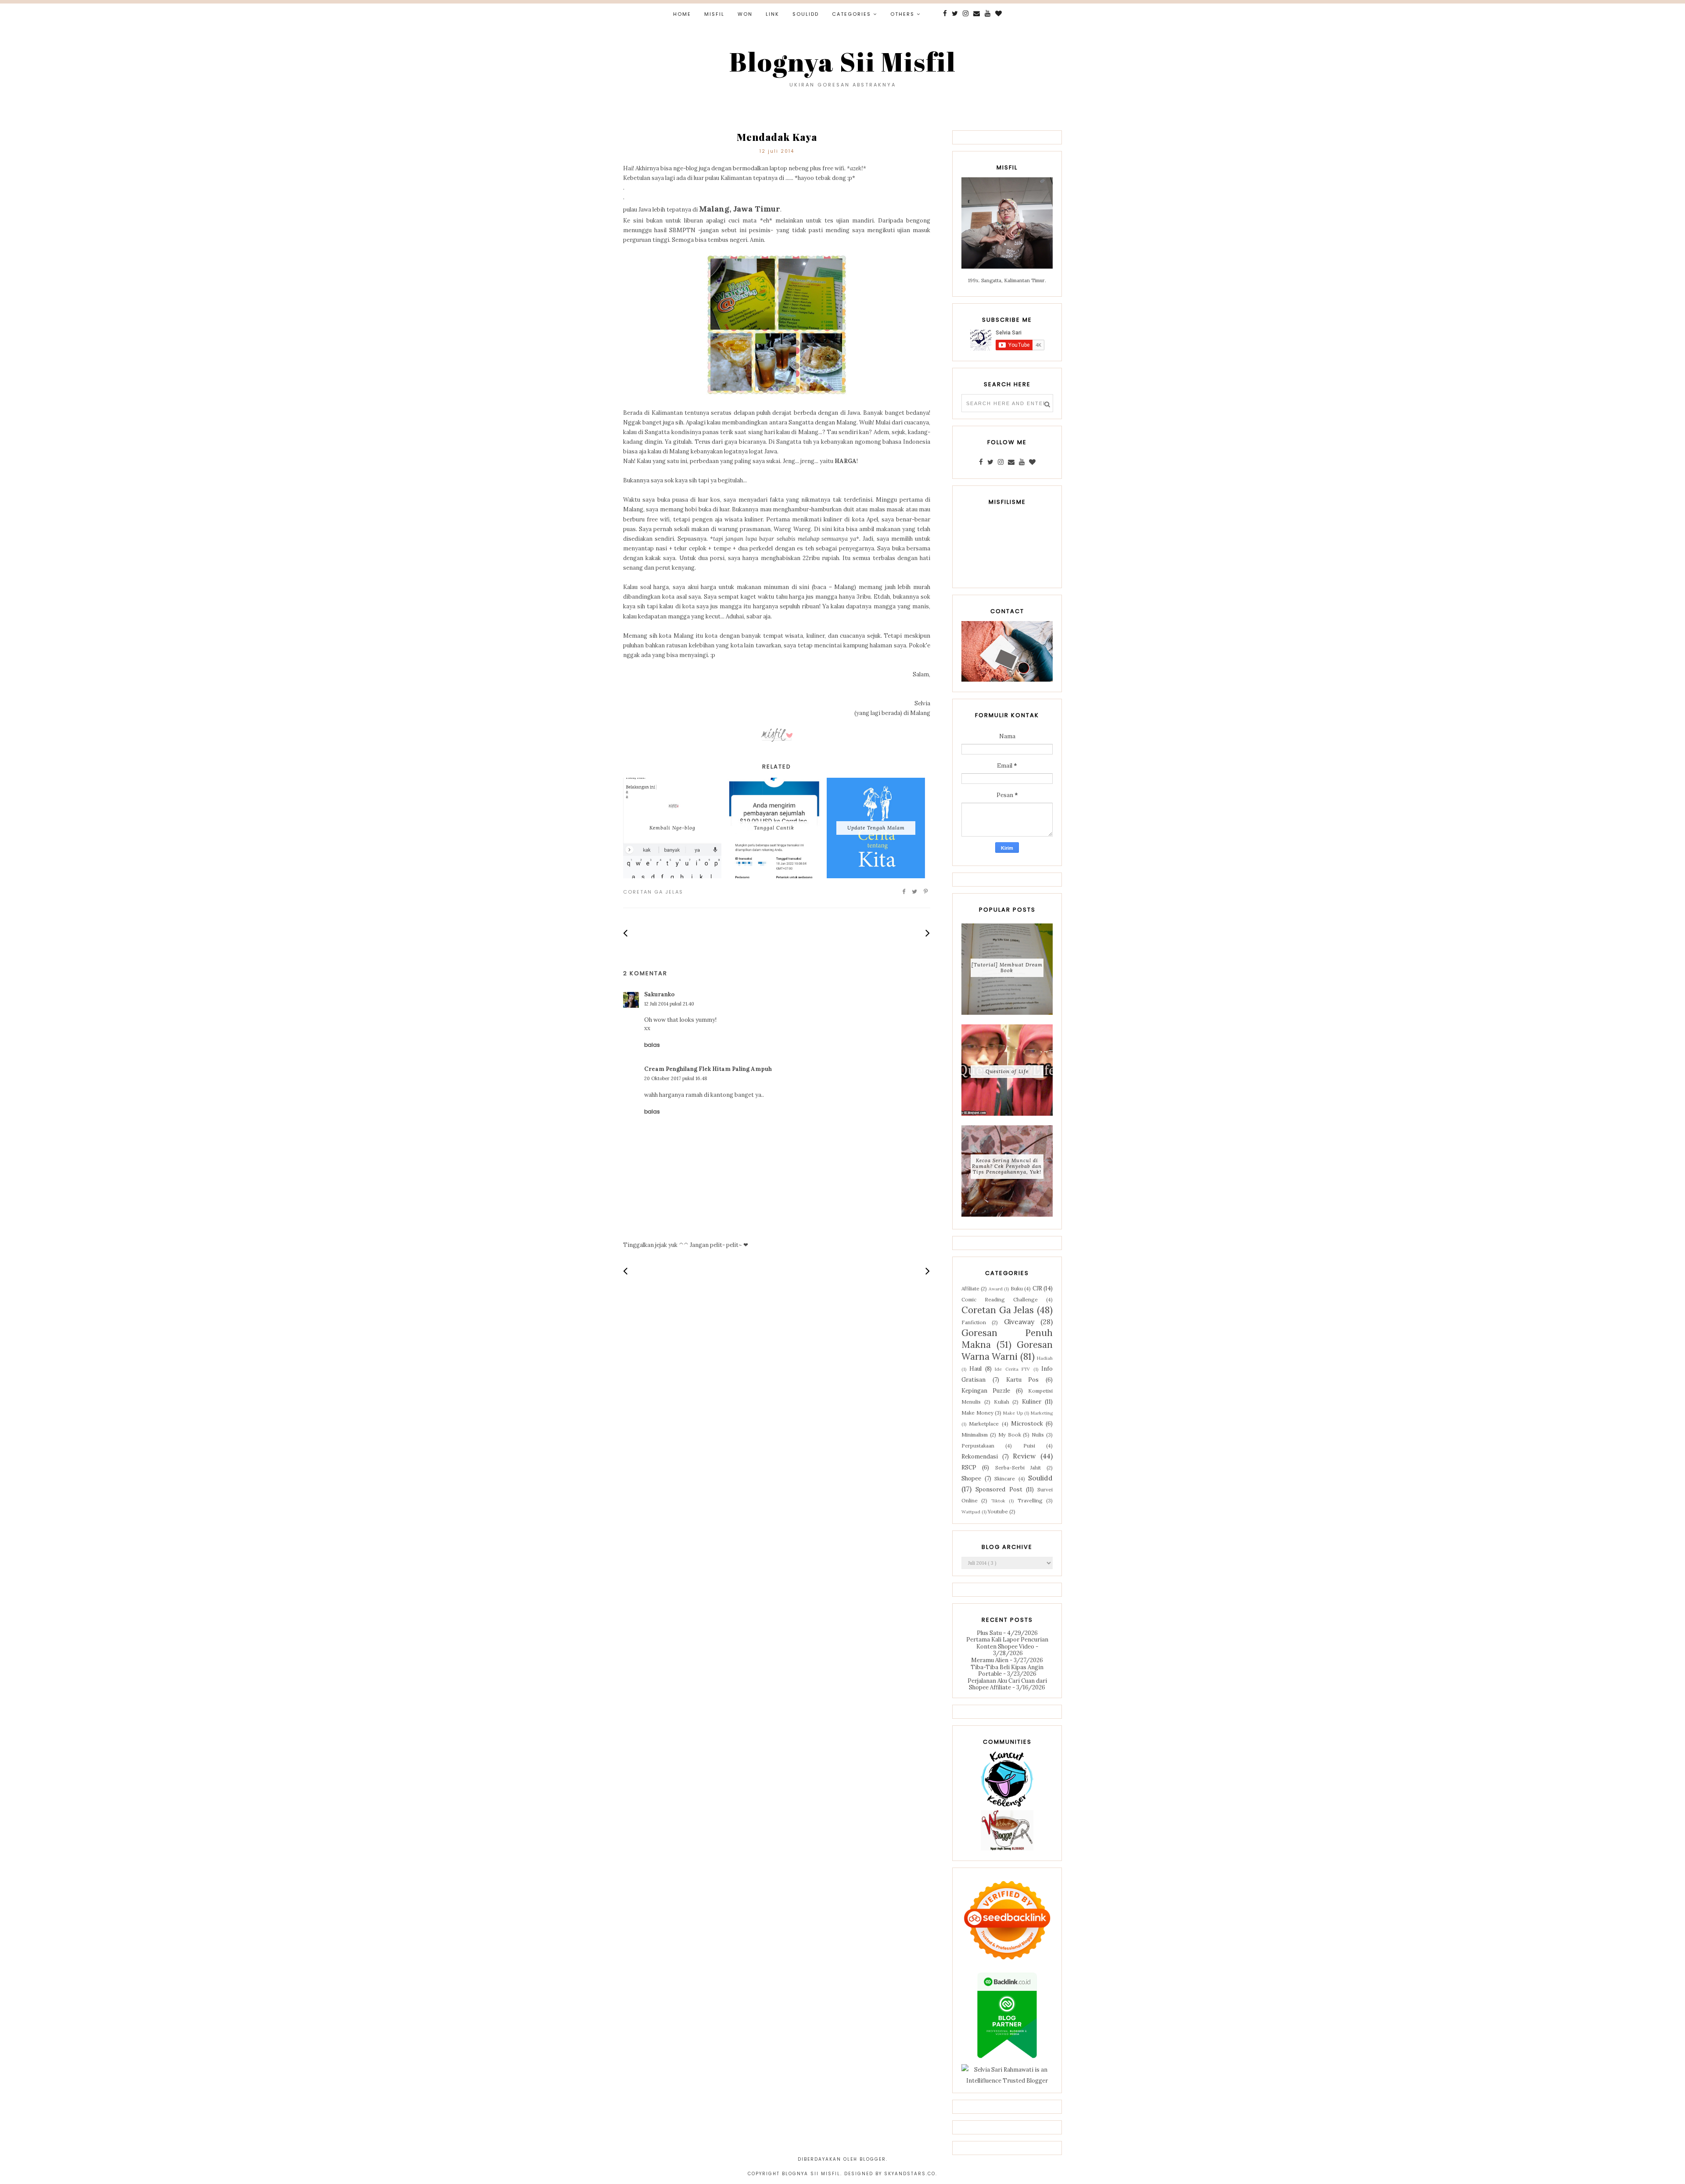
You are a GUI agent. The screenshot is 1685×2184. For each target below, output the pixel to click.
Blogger (873, 2159)
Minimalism (975, 1435)
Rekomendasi (980, 1457)
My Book (1010, 1435)
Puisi (1029, 1446)
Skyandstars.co (910, 2174)
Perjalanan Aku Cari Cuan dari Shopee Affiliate (1007, 1684)
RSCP (969, 1467)
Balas (652, 1045)
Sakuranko (659, 994)
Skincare (1005, 1478)
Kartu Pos (1023, 1380)
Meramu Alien (990, 1660)
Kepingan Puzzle (986, 1391)
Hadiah (1045, 1358)
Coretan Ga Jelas (653, 892)
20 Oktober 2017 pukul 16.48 (676, 1078)
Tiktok (998, 1501)
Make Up (1013, 1413)
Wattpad (971, 1512)
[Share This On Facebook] (904, 892)
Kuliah (1002, 1402)
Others (902, 14)
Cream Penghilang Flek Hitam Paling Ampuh (708, 1069)
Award (996, 1289)
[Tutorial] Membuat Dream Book (1007, 968)
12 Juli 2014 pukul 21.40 (669, 1004)
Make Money (977, 1413)
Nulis (1038, 1435)
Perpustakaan (978, 1446)
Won (745, 14)
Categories (851, 14)
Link (773, 14)
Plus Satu (989, 1633)
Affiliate (970, 1288)
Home (682, 14)
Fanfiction (974, 1322)
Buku (1017, 1288)
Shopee (971, 1478)
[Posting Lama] (928, 933)
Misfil (714, 14)
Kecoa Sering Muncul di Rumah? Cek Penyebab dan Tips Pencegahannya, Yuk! (1007, 1166)
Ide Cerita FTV (1012, 1369)
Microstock (1027, 1424)
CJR (1037, 1288)
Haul (975, 1369)
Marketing (1042, 1413)
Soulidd (806, 14)
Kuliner (1032, 1402)
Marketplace (984, 1424)
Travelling (1030, 1500)
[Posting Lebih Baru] (626, 933)
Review (1024, 1456)
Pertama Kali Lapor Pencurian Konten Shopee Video (1007, 1643)
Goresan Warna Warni (1007, 1351)
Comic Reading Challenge (1000, 1299)
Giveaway (1019, 1322)
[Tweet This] (915, 892)
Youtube (998, 1511)
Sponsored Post (999, 1489)
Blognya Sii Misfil (843, 61)
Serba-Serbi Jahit (1018, 1467)
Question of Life (1007, 1071)
